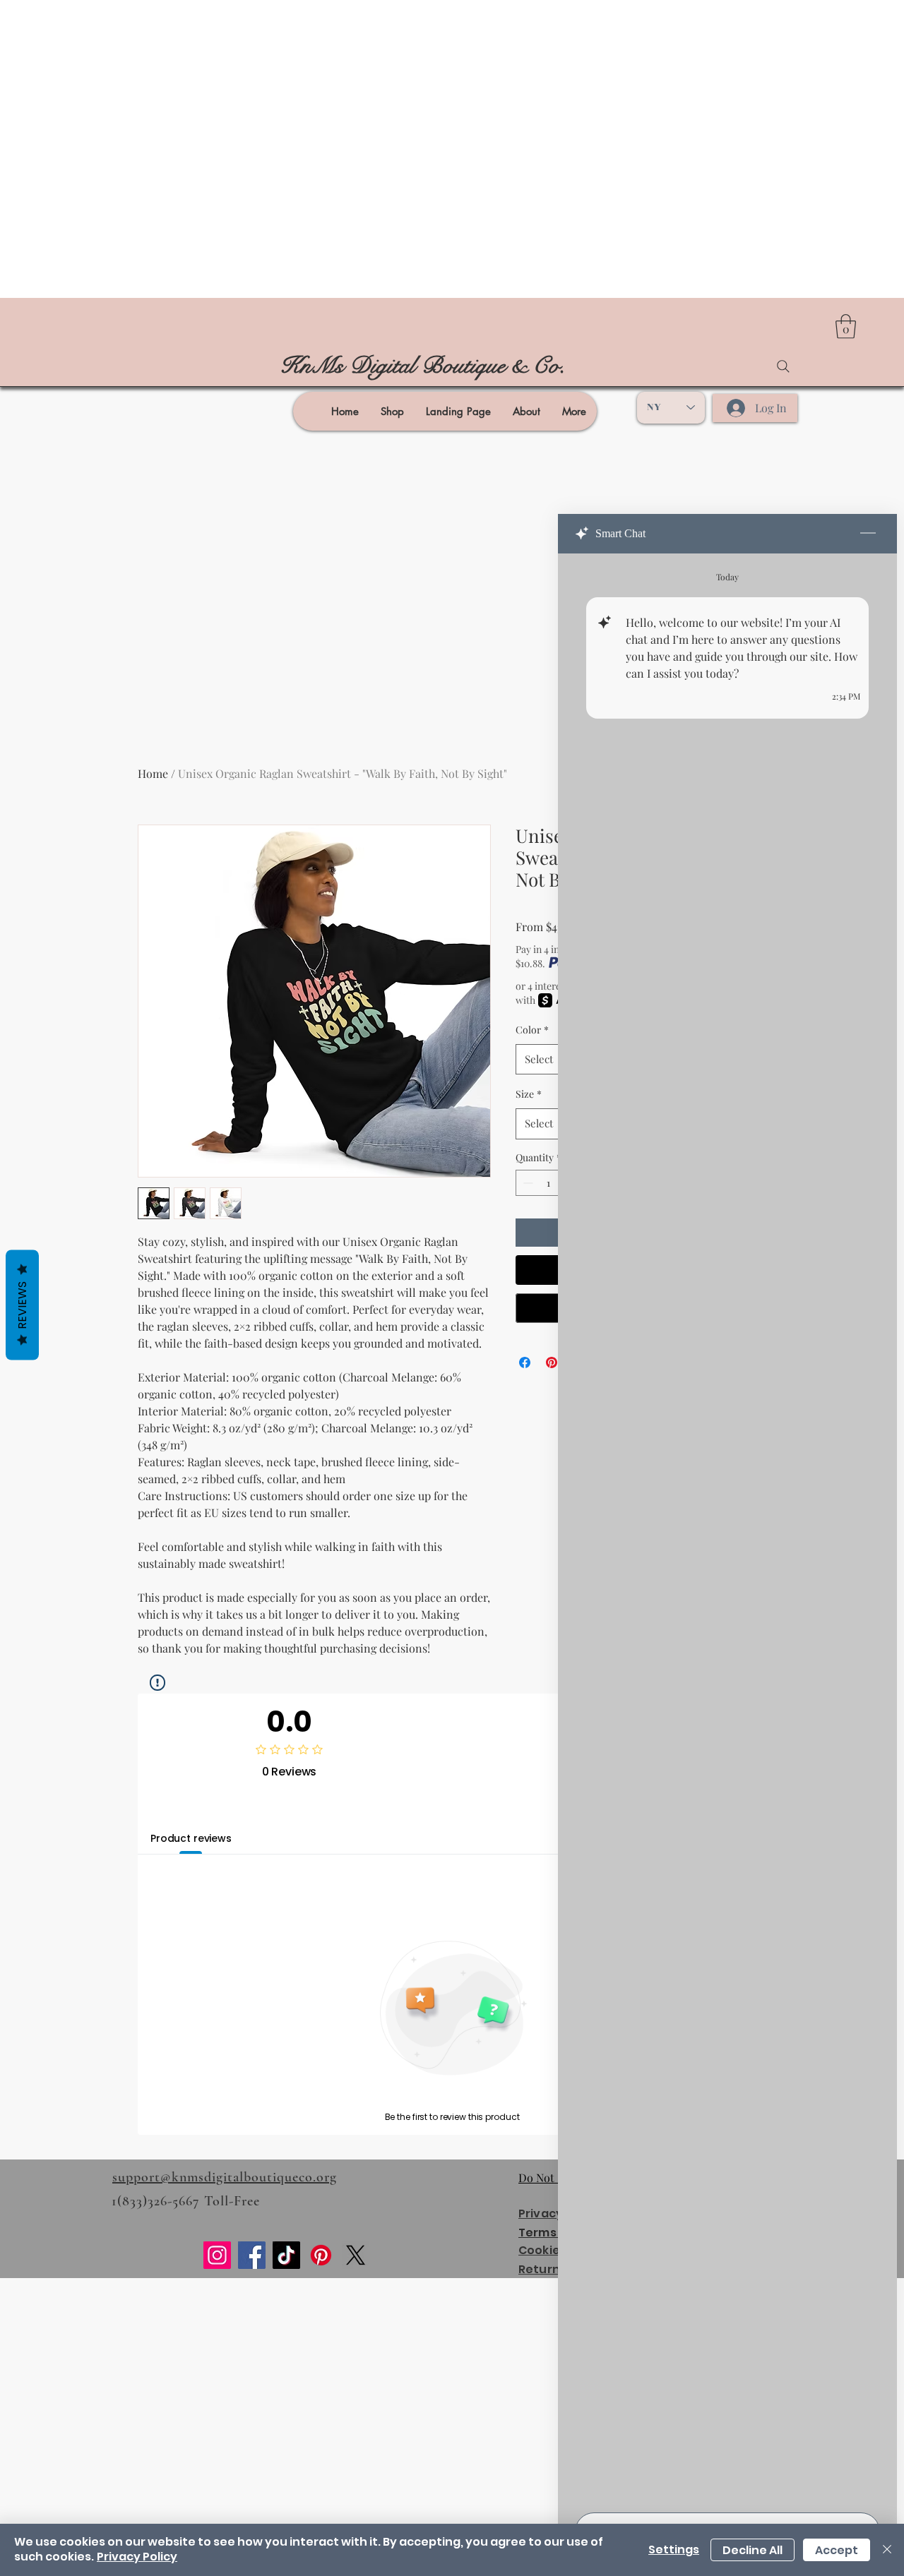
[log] (727, 1529)
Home (153, 773)
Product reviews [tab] (191, 1838)
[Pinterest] (321, 2255)
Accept (837, 2550)
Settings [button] (674, 2550)
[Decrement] (527, 1183)
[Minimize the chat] (868, 534)
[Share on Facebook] (525, 1362)
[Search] (783, 366)
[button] (846, 327)
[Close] (887, 2550)
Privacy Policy (137, 2557)
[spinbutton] (548, 1183)
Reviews (22, 1305)
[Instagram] (217, 2255)
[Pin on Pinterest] (552, 1362)
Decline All (753, 2550)
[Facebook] (252, 2255)
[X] (356, 2255)
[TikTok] (286, 2255)
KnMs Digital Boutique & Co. (423, 366)
